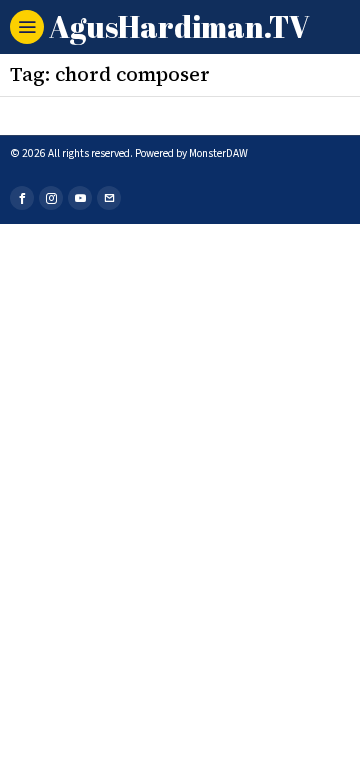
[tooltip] (22, 198)
